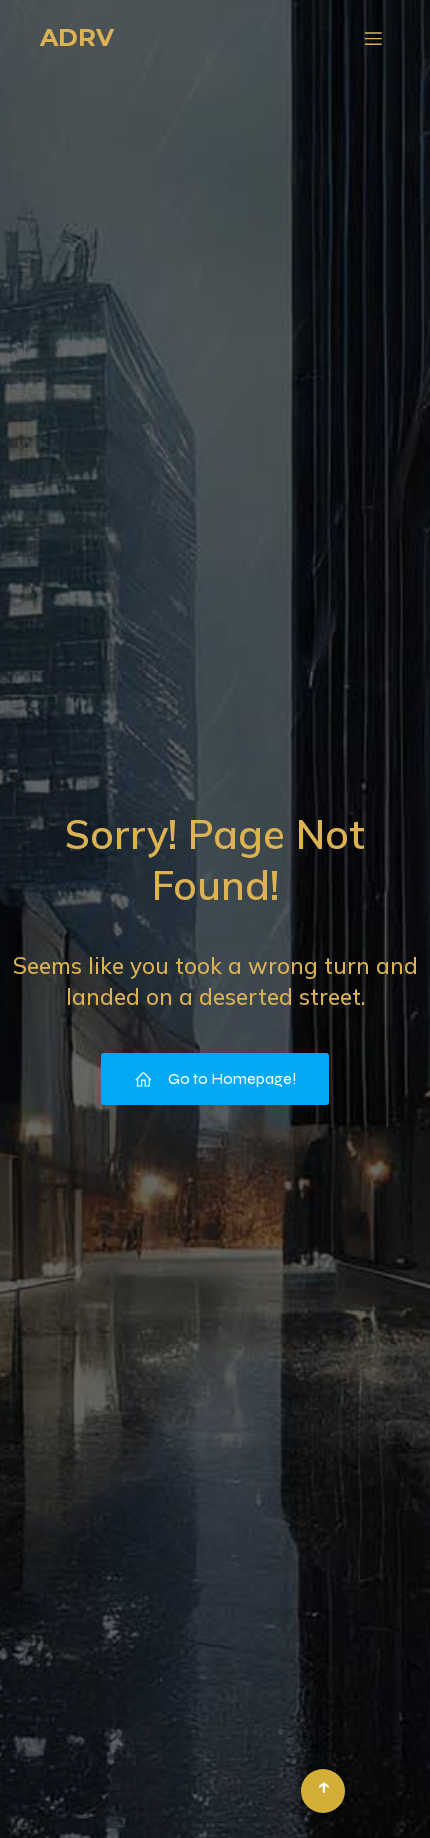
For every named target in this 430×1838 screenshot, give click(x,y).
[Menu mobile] (373, 38)
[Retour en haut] (323, 1791)
